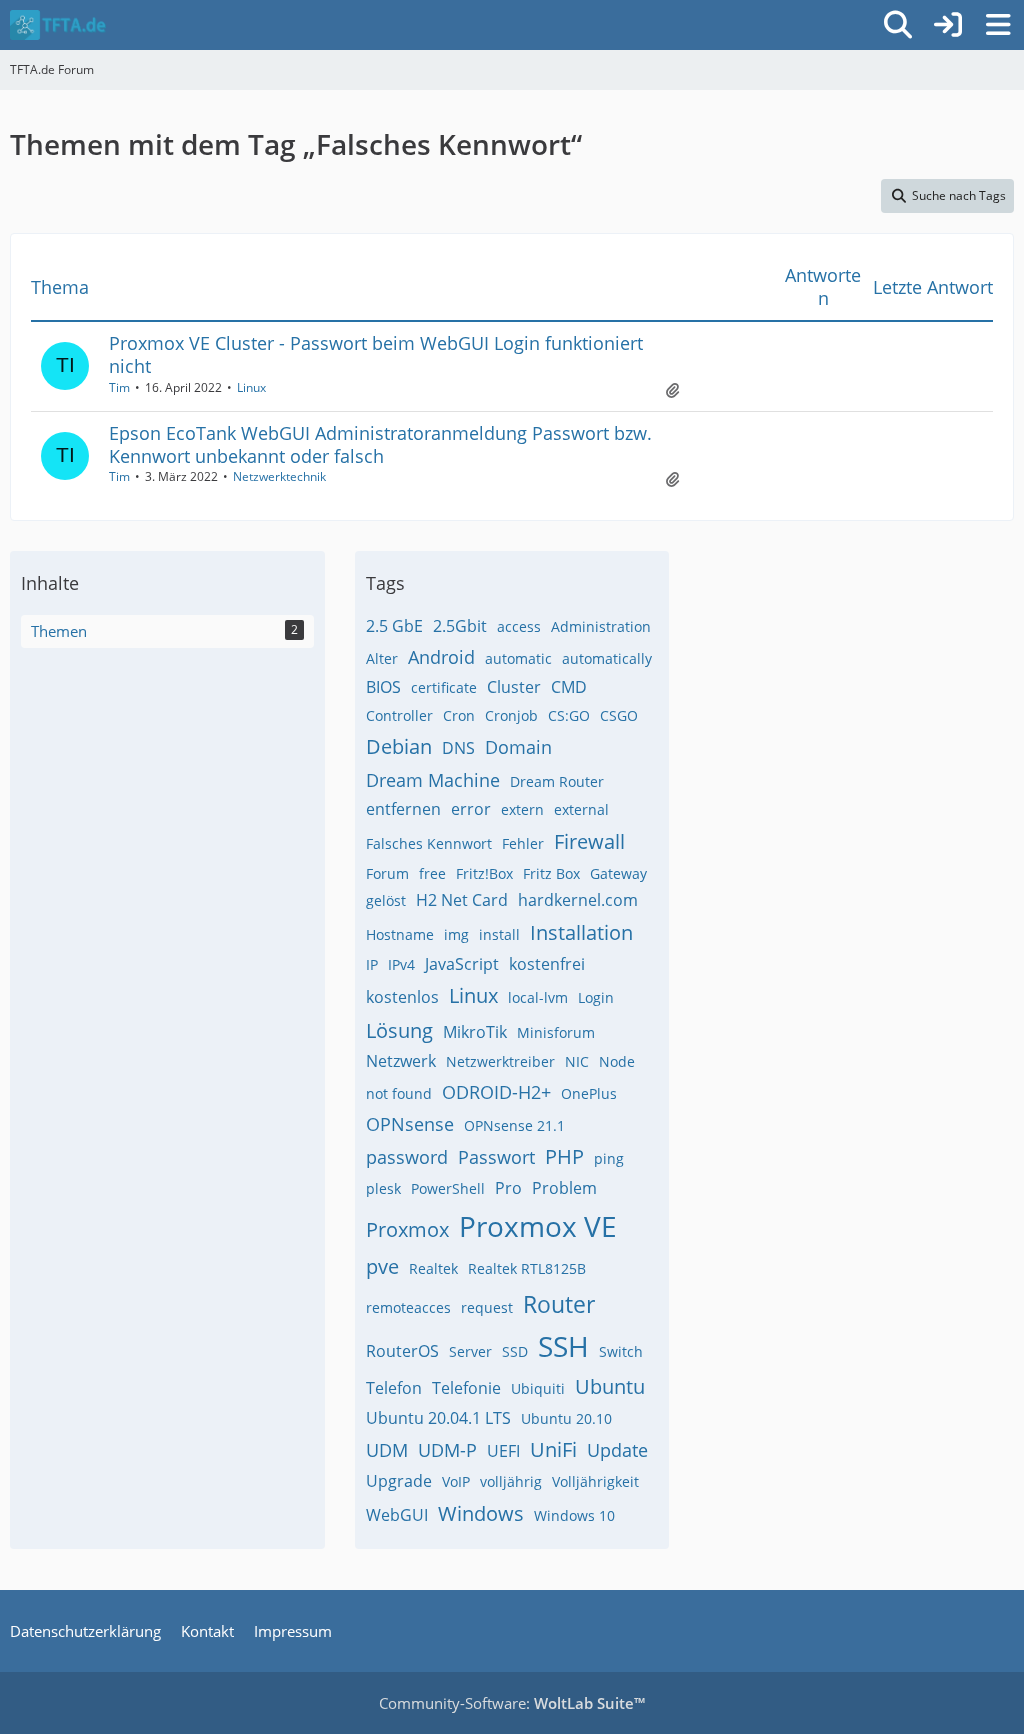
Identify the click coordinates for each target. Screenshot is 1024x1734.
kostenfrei (547, 964)
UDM (387, 1450)
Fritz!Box (484, 873)
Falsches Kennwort (429, 843)
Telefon (394, 1388)
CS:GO (569, 715)
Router (559, 1304)
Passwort (496, 1157)
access (519, 626)
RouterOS (402, 1351)
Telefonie (466, 1388)
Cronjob (511, 715)
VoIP (456, 1481)
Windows (481, 1513)
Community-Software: (512, 1703)
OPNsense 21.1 (514, 1125)
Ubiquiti (538, 1388)
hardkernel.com (578, 900)
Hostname (400, 934)
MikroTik (475, 1032)
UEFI (503, 1451)
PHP (564, 1156)
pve (382, 1266)
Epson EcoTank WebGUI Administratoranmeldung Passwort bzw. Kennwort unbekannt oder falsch (380, 444)
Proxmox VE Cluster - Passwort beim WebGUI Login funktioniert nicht (376, 354)
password (407, 1157)
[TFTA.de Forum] (58, 25)
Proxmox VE (538, 1226)
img (456, 934)
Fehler (523, 843)
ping (609, 1158)
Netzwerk (401, 1061)
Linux (251, 387)
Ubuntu (610, 1386)
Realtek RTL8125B (527, 1268)
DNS (458, 748)
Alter (382, 658)
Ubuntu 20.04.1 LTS (438, 1418)
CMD (569, 687)
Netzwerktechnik (279, 476)
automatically (607, 658)
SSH (563, 1346)
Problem (564, 1188)
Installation (581, 932)
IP (372, 964)
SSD (515, 1351)
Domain (518, 747)
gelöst (386, 900)
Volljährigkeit (595, 1481)
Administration (601, 626)
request (487, 1307)
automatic (518, 658)
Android (441, 657)
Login (596, 997)
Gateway (618, 873)
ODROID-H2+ (496, 1092)
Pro (508, 1188)
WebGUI (397, 1515)
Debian (399, 746)
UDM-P (447, 1450)
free (432, 873)
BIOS (383, 687)
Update (617, 1450)
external (581, 809)
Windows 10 (574, 1515)
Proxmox (407, 1229)
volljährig (511, 1481)
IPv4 (401, 964)
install (499, 934)
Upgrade (399, 1481)
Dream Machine (433, 780)
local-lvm (538, 997)
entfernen (403, 809)
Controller (399, 715)
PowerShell (448, 1188)
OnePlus (589, 1093)
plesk (383, 1188)
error (471, 809)
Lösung (399, 1030)
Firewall (589, 841)
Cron (459, 715)
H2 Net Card (462, 900)
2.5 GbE (394, 626)
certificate (444, 687)
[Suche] (898, 25)
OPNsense (410, 1124)
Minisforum (556, 1032)
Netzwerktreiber (500, 1061)
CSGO (619, 715)
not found (399, 1093)
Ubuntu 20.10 (566, 1418)
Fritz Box (551, 873)
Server (470, 1351)
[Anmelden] (948, 25)
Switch (621, 1351)
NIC (577, 1061)
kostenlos (402, 997)
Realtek (433, 1268)
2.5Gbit (460, 626)
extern (522, 809)
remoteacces (408, 1307)
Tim (119, 387)
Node (617, 1061)
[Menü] (998, 25)
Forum (387, 873)
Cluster (514, 687)
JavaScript (462, 964)
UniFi (553, 1449)
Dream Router (557, 781)
